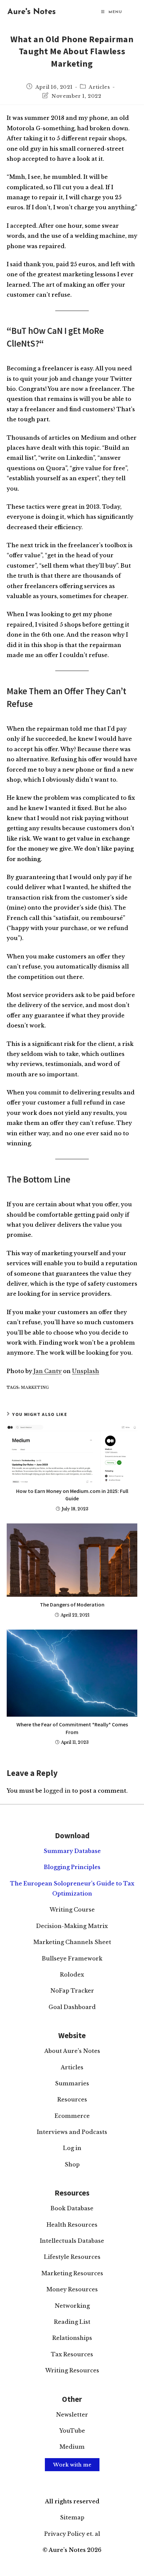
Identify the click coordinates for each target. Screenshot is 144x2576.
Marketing (35, 1387)
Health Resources (72, 2225)
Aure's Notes (31, 12)
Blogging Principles (72, 1867)
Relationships (72, 2338)
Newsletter (72, 2415)
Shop (72, 2164)
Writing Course (72, 1910)
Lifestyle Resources (72, 2257)
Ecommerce (72, 2116)
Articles (99, 87)
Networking (72, 2306)
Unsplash (86, 1371)
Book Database (72, 2208)
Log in (72, 2148)
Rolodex (72, 1975)
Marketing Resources (72, 2273)
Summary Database (72, 1851)
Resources (72, 2099)
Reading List (72, 2322)
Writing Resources (72, 2370)
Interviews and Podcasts (72, 2132)
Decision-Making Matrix (72, 1926)
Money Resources (72, 2289)
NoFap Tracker (72, 1991)
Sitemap (72, 2517)
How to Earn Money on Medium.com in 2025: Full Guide (72, 1495)
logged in (57, 1791)
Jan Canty (48, 1371)
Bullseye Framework (72, 1958)
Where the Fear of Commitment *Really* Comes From (72, 1728)
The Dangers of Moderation (72, 1604)
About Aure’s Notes (72, 2051)
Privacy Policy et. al (72, 2534)
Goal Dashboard (72, 2007)
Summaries (72, 2083)
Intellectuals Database (72, 2241)
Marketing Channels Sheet (72, 1942)
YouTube (72, 2431)
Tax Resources (72, 2354)
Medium (72, 2447)
